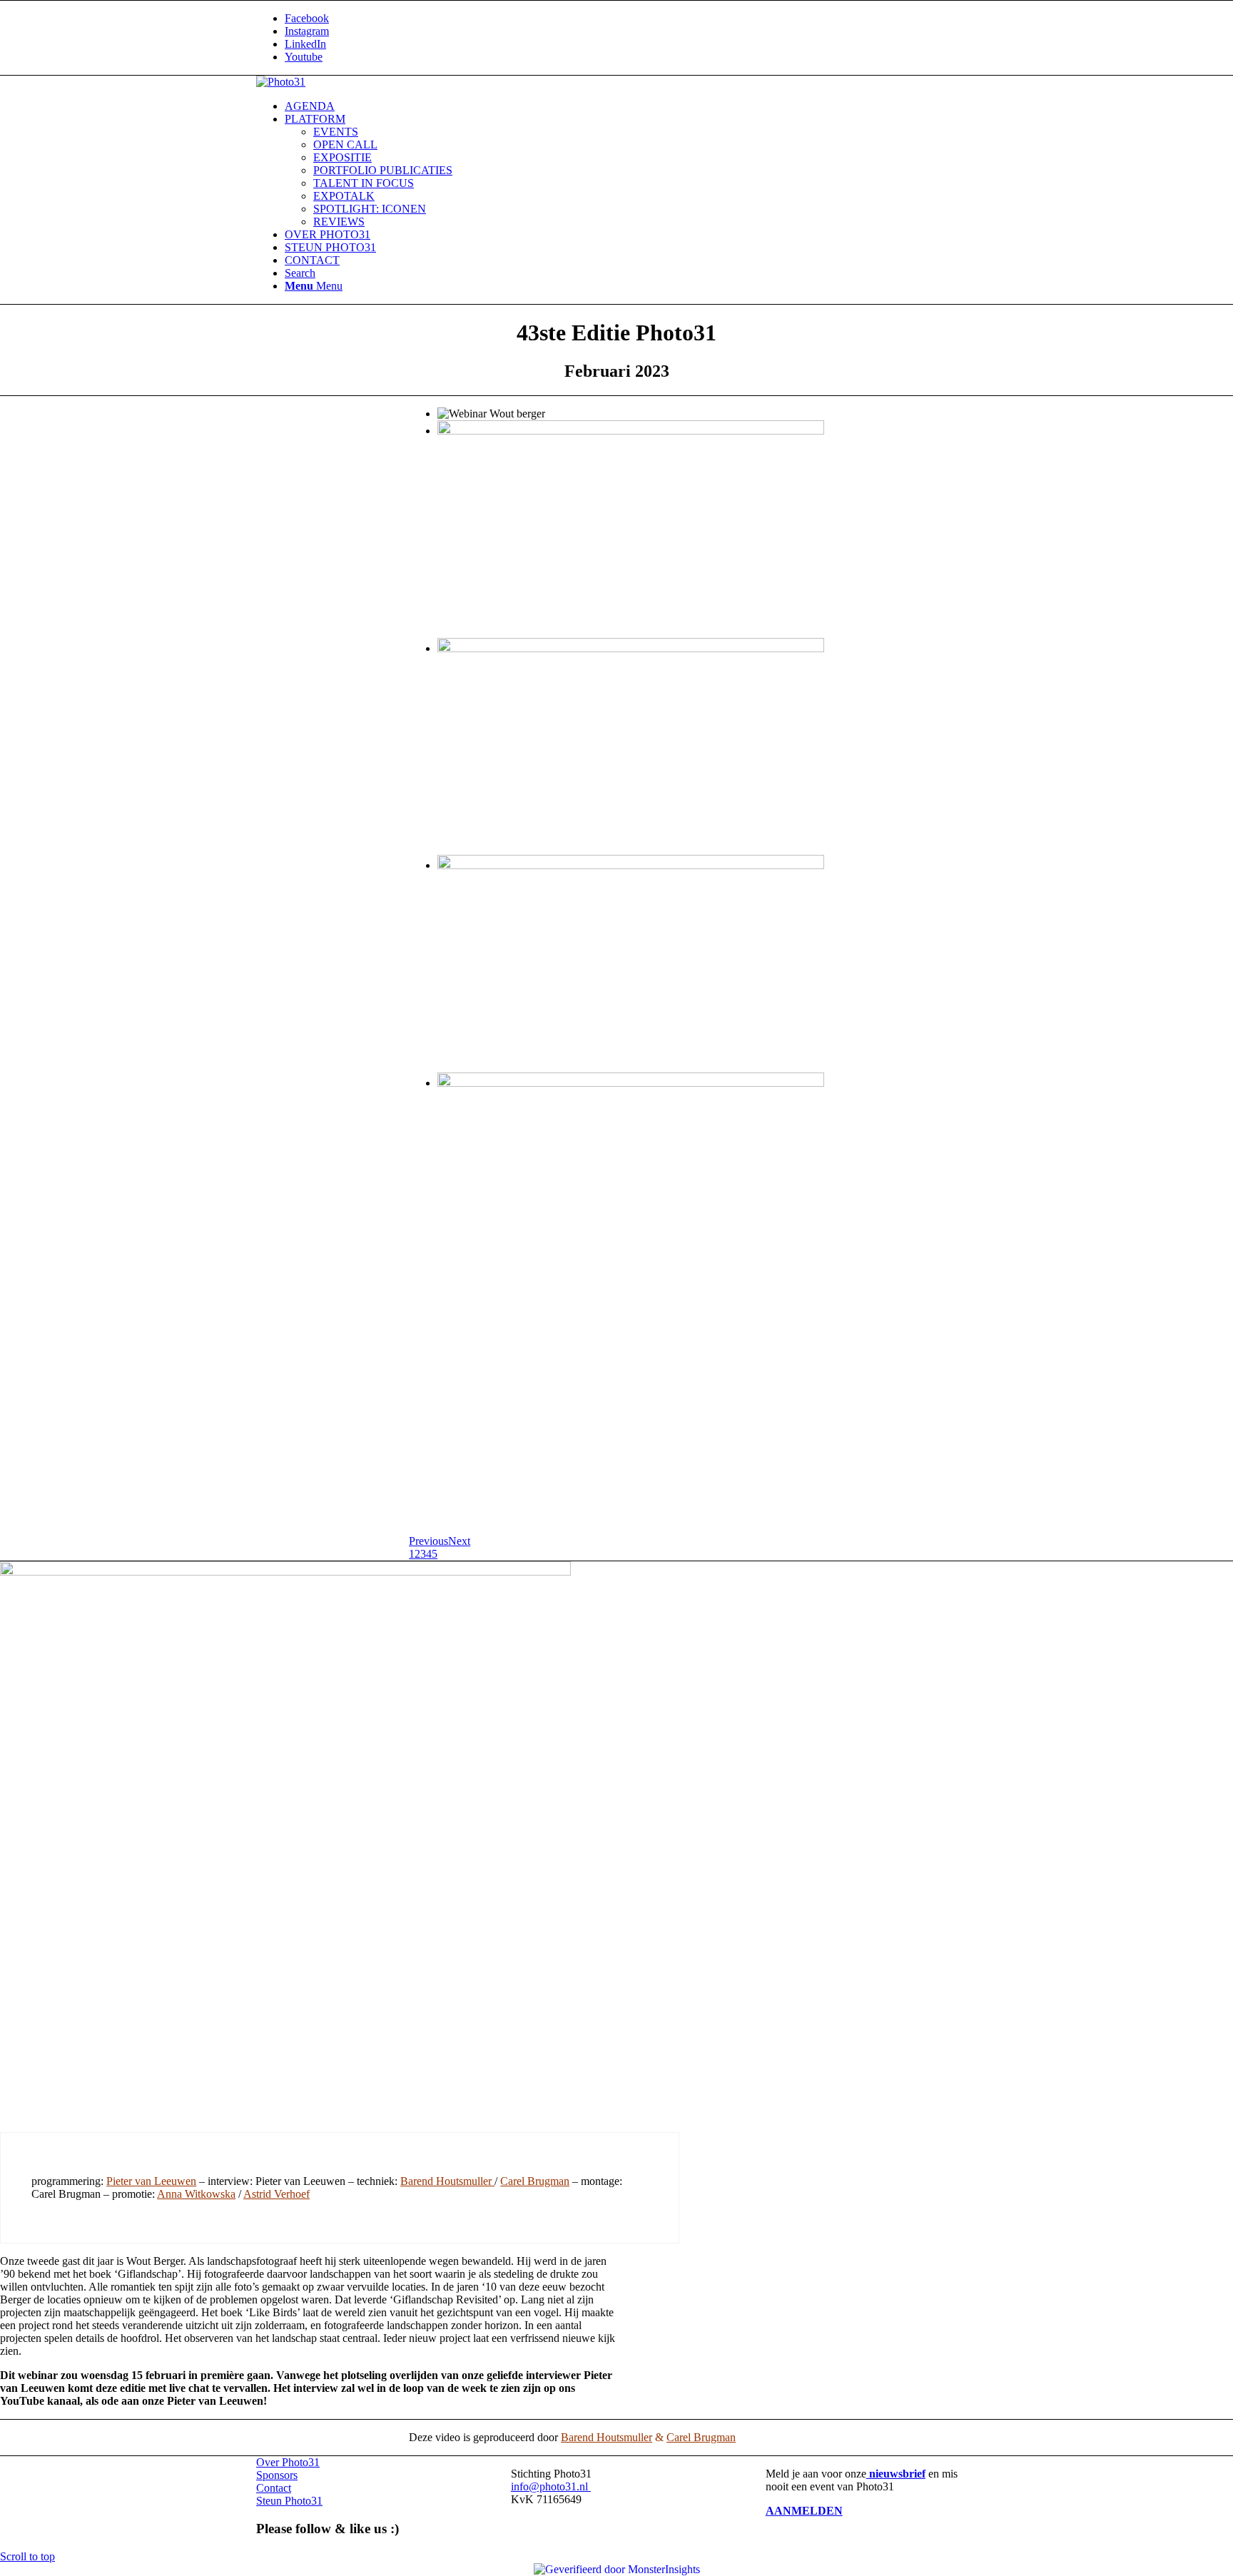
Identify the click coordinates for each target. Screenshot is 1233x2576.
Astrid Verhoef (276, 2194)
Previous (428, 1541)
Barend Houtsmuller (447, 2181)
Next (459, 1541)
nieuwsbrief (896, 2474)
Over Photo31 (288, 2462)
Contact (274, 2488)
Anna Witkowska (196, 2194)
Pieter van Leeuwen (151, 2181)
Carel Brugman (535, 2181)
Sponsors (277, 2475)
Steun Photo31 (289, 2501)
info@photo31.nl (551, 2486)
